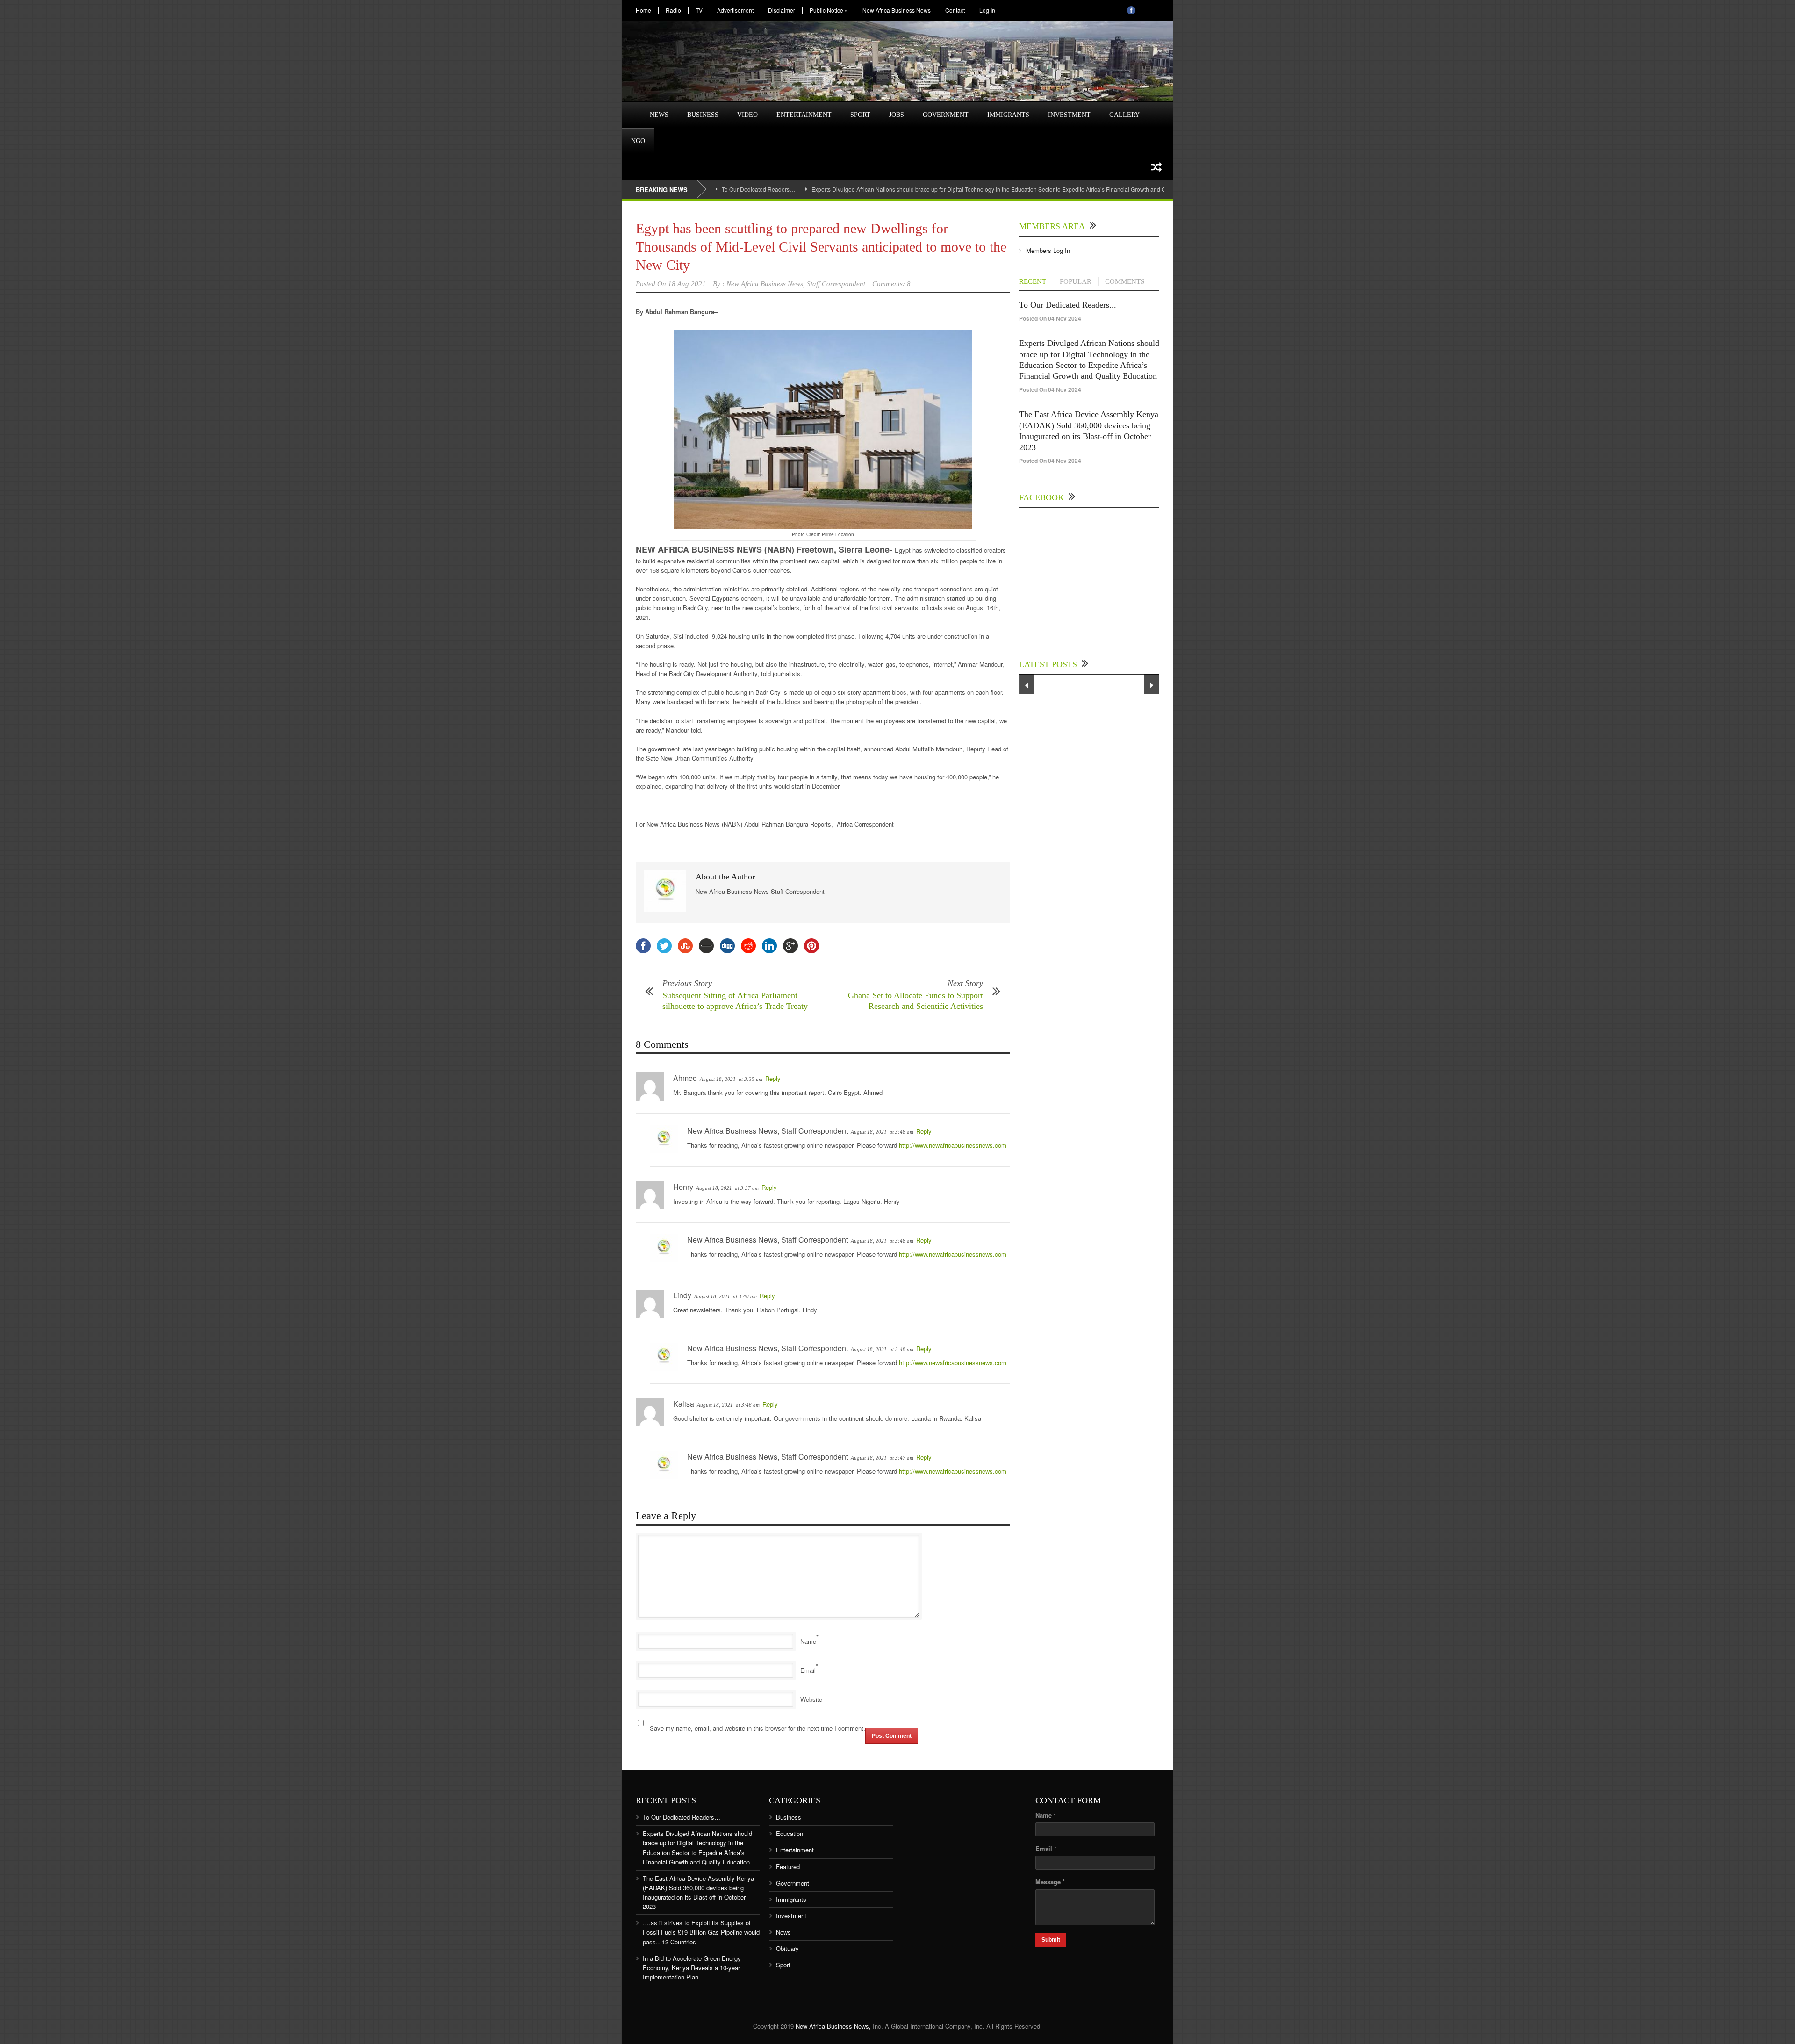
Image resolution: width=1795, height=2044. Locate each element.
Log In (987, 10)
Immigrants (1008, 115)
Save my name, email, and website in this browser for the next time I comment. (757, 1728)
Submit (1051, 1940)
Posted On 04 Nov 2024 (1050, 318)
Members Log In (1048, 250)
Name (808, 1641)
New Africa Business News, (833, 2026)
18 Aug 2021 (687, 284)
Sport (860, 115)
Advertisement (735, 10)
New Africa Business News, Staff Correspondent (796, 284)
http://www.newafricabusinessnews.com (953, 1145)
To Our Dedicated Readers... (1068, 305)
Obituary (787, 1948)
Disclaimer (782, 10)
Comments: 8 (891, 284)
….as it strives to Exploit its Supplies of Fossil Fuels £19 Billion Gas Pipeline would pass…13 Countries (701, 1932)
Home (643, 10)
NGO (638, 141)
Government (946, 115)
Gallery (1124, 115)
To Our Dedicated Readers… (758, 189)
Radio (673, 10)
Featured (788, 1867)
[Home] (631, 109)
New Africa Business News (897, 10)
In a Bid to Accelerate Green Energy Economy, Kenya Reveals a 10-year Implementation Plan (692, 1968)
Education (790, 1833)
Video (747, 115)
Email (808, 1670)
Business (703, 115)
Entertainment (804, 115)
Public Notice (829, 10)
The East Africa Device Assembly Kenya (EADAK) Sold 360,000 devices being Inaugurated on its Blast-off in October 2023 (698, 1892)
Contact (955, 10)
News (659, 115)
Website (811, 1699)
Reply (773, 1078)
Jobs (897, 115)
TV (699, 10)
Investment (1069, 115)
